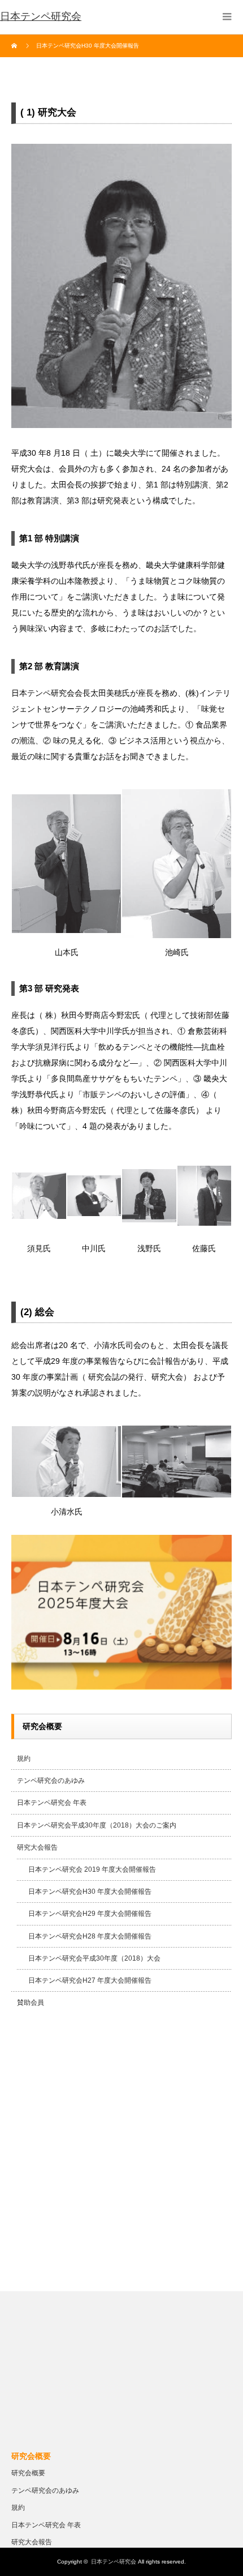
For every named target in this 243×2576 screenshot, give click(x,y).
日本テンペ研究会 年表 (52, 1803)
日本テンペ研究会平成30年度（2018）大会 (94, 1958)
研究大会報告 (37, 1847)
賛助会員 (31, 2002)
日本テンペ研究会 (41, 16)
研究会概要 (28, 2473)
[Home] (16, 46)
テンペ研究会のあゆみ (51, 1781)
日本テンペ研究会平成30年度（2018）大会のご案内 (97, 1825)
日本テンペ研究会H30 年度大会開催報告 (90, 1892)
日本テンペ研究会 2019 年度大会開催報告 (92, 1869)
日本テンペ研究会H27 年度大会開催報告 (90, 1980)
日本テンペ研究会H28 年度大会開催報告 (90, 1936)
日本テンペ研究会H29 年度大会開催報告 (90, 1914)
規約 (24, 1758)
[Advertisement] (121, 2153)
